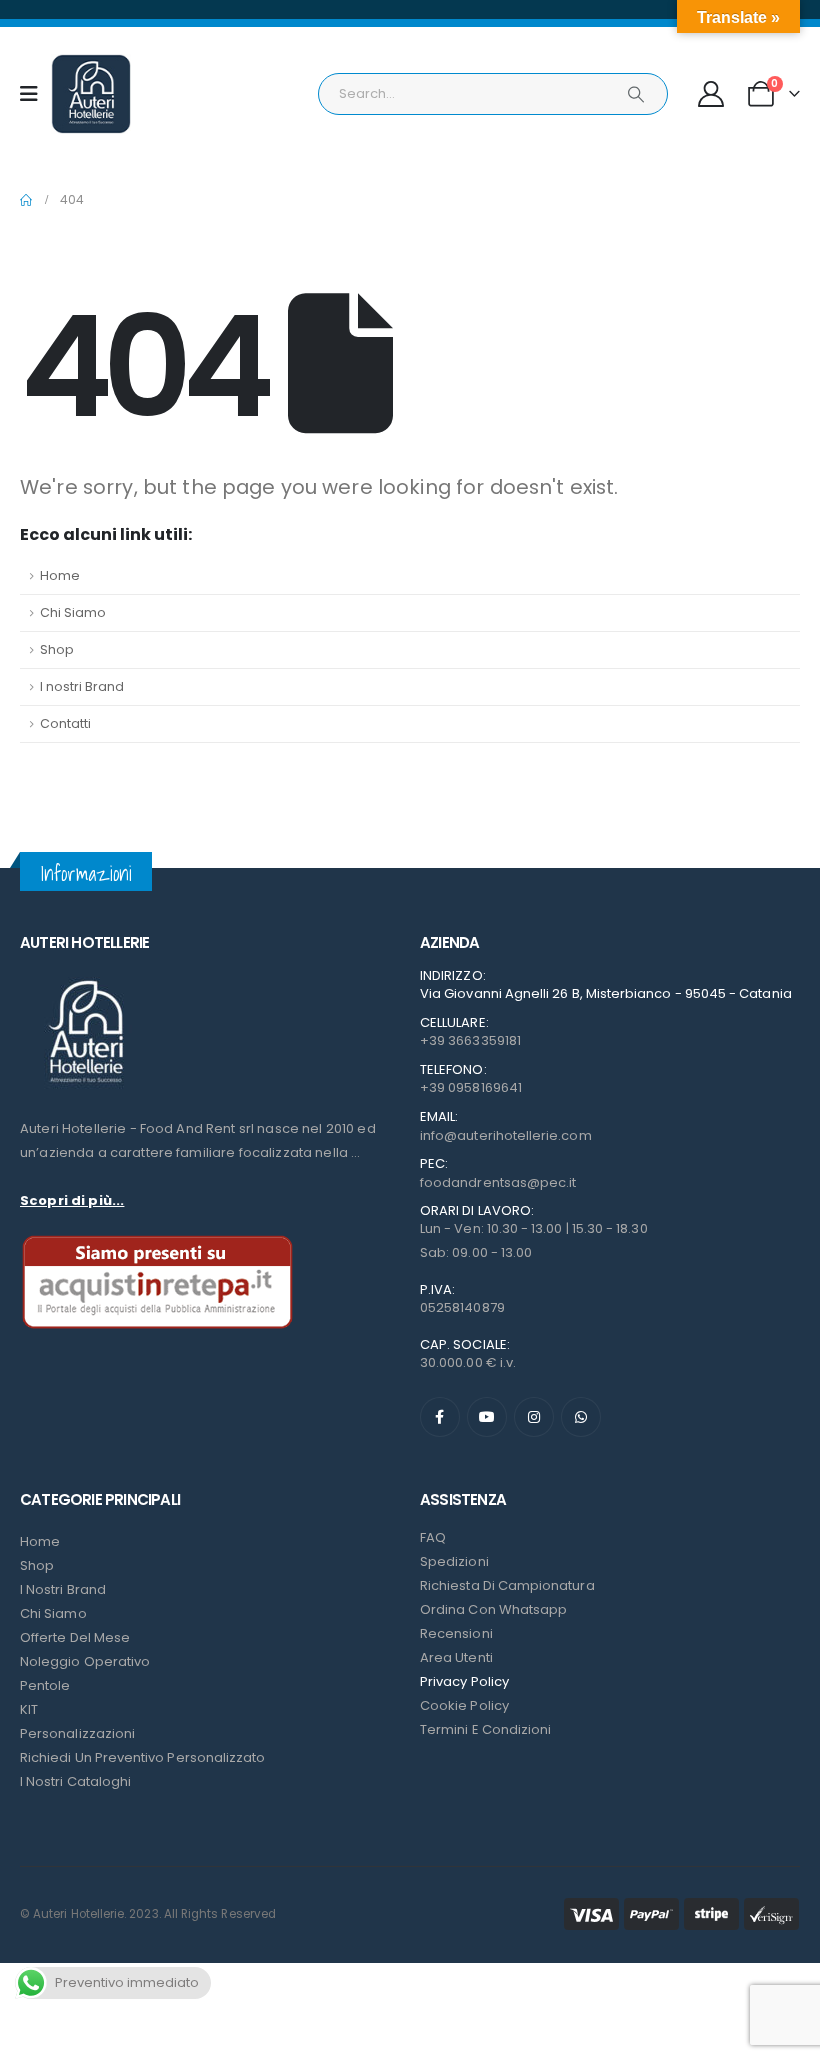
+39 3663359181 (470, 1040)
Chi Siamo (73, 612)
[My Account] (711, 94)
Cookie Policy (464, 1705)
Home (60, 575)
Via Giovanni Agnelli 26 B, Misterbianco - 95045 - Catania (606, 993)
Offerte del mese (75, 1637)
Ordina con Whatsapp (493, 1609)
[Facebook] (440, 1417)
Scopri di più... (72, 1200)
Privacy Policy (464, 1681)
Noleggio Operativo (85, 1661)
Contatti (65, 723)
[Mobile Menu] (35, 94)
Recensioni (456, 1633)
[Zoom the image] (85, 980)
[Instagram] (534, 1417)
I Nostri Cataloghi (75, 1781)
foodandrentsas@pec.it (498, 1182)
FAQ (433, 1537)
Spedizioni (454, 1561)
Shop (57, 649)
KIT (29, 1709)
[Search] (636, 94)
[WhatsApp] (581, 1417)
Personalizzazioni (77, 1733)
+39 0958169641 (471, 1087)
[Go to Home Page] (26, 200)
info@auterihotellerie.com (506, 1135)
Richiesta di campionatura (507, 1585)
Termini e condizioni (485, 1729)
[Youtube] (487, 1417)
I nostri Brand (82, 686)
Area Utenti (456, 1657)
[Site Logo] (91, 94)
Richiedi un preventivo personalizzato (142, 1757)
